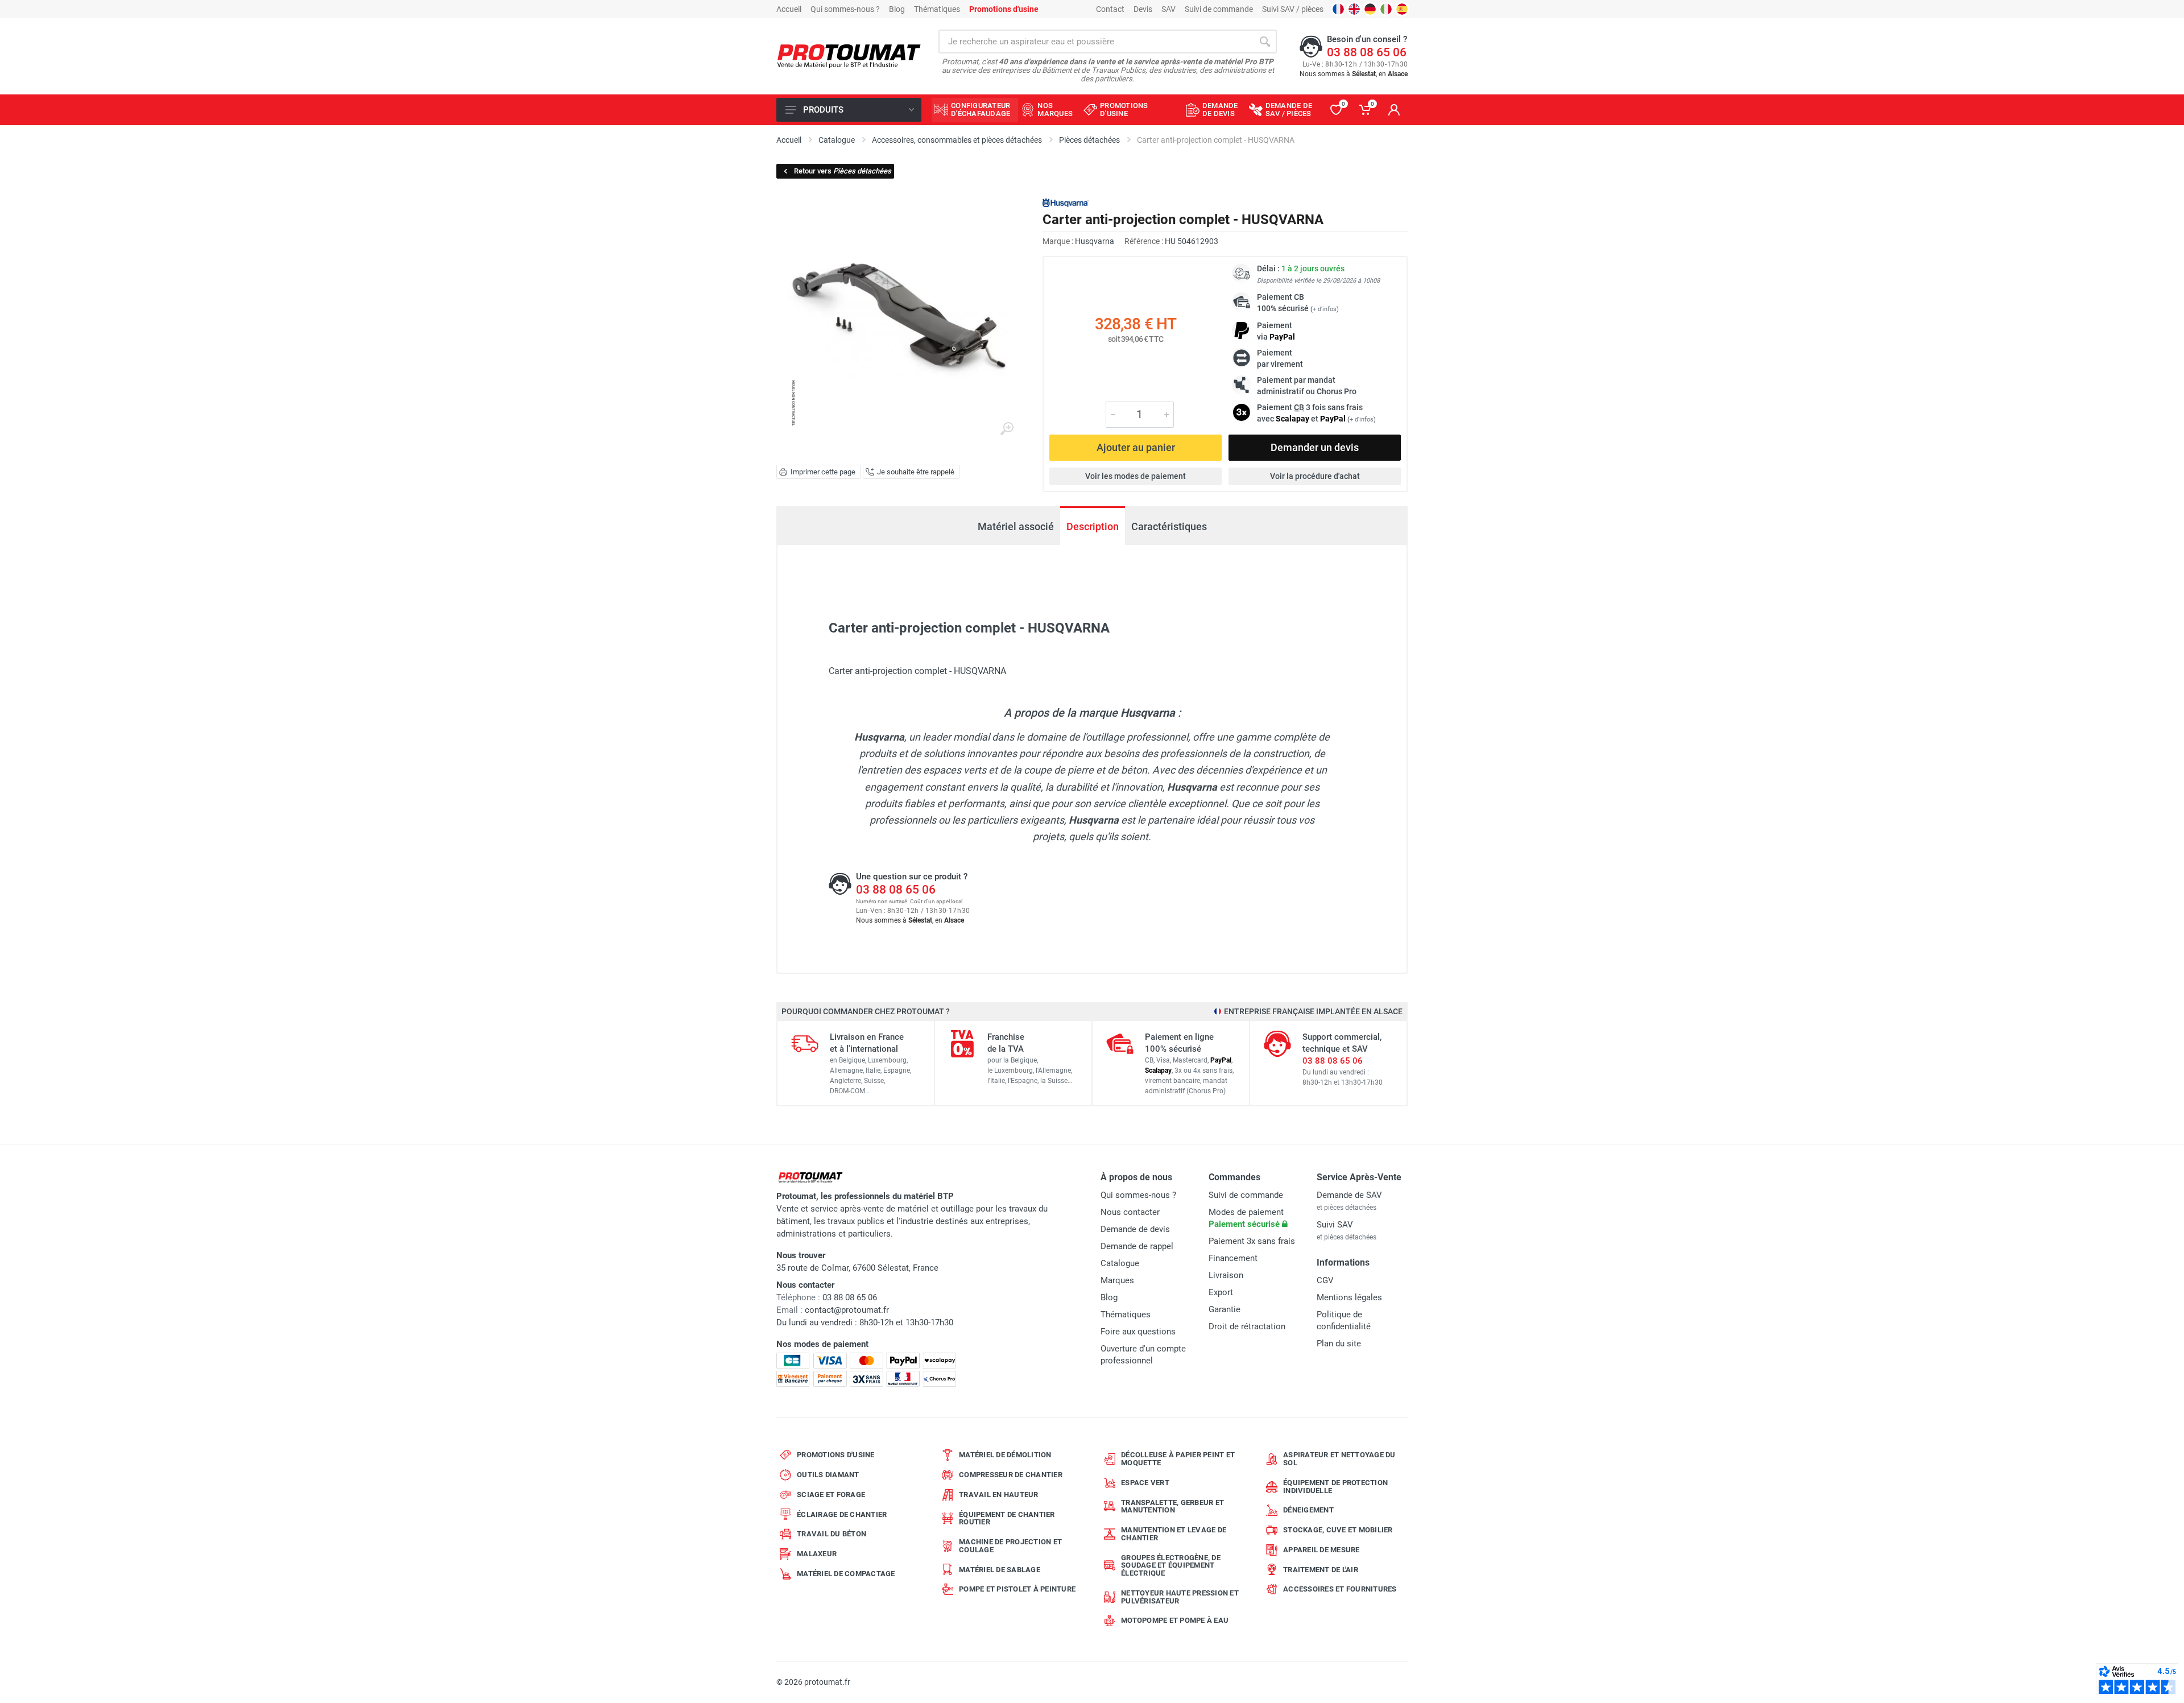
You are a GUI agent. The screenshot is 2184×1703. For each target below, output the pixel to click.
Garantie (1225, 1309)
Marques (1117, 1280)
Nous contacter (1130, 1212)
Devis (1143, 9)
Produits (823, 110)
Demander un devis (1315, 447)
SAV (1168, 9)
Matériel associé (1016, 526)
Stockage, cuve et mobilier (1338, 1530)
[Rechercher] (1265, 42)
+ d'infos (1325, 309)
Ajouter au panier (1136, 447)
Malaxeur (817, 1554)
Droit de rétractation (1247, 1326)
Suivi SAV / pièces (1293, 9)
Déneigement (1308, 1510)
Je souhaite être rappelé (916, 472)
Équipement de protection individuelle (1335, 1487)
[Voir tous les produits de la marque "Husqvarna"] (1066, 203)
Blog (897, 9)
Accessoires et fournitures (1340, 1589)
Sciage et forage (831, 1495)
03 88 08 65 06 (1367, 52)
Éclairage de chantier (842, 1514)
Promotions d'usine (836, 1455)
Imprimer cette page (823, 472)
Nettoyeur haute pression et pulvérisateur (1180, 1597)
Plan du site (1339, 1344)
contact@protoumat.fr (847, 1310)
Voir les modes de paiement (1136, 476)
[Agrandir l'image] (1007, 429)
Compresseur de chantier (1011, 1475)
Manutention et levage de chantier (1174, 1534)
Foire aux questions (1138, 1332)
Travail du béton (832, 1534)
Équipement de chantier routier (1007, 1518)
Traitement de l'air (1321, 1570)
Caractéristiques (1169, 526)
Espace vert (1145, 1483)
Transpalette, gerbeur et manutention (1172, 1506)
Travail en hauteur (999, 1495)
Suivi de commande (1219, 9)
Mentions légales (1349, 1297)
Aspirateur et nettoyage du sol (1339, 1459)
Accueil (789, 9)
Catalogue (1120, 1263)
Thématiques (937, 9)
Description (1093, 526)
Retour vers (843, 171)
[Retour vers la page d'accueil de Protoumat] (849, 57)
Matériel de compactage (846, 1574)
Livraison (1226, 1275)
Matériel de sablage (1000, 1570)
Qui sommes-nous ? (845, 9)
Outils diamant (828, 1475)
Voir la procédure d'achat (1315, 476)
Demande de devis (1135, 1229)
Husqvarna (1095, 241)
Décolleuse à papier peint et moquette (1178, 1459)
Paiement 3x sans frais (1252, 1241)
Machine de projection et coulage (1010, 1546)
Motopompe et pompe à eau (1175, 1620)
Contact (1110, 9)
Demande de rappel (1137, 1246)
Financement (1233, 1258)
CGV (1325, 1280)
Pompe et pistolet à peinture (1017, 1589)
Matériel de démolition (1005, 1455)
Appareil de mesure (1321, 1550)
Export (1221, 1292)
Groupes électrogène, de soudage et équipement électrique (1171, 1566)
